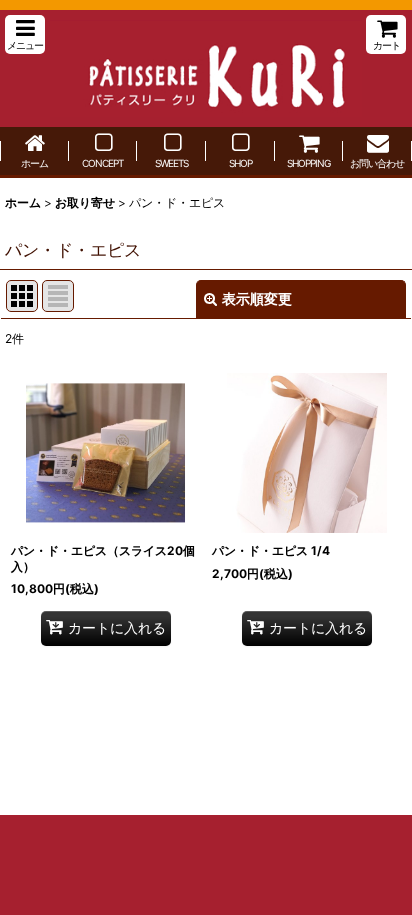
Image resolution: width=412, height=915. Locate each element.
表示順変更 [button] (257, 298)
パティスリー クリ (206, 68)
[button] (25, 34)
